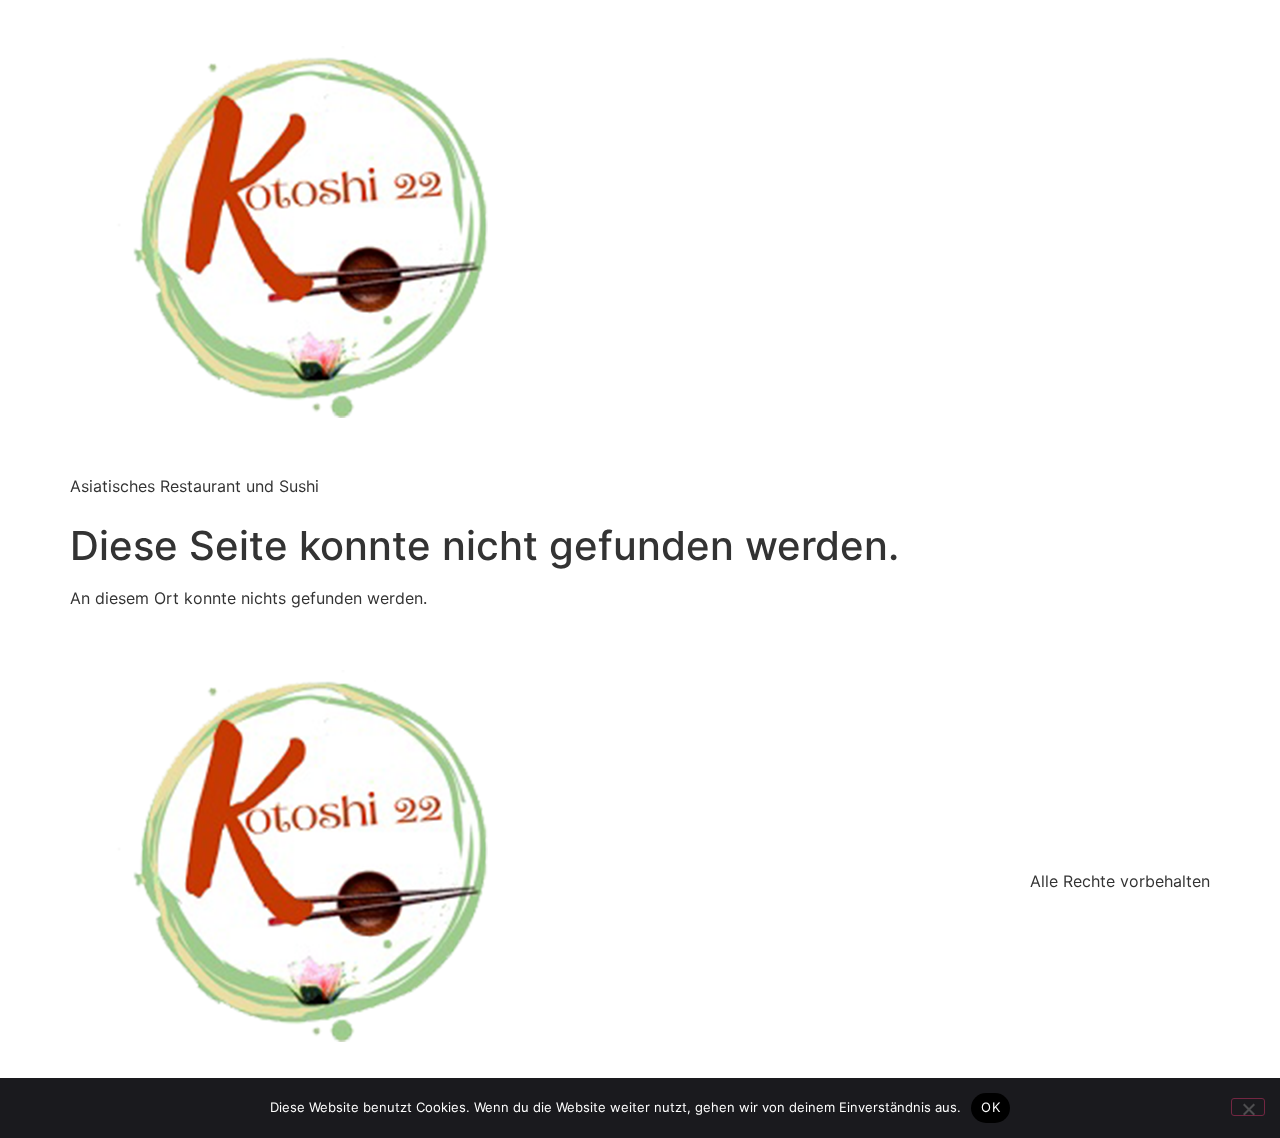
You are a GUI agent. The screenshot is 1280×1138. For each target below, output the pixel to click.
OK (990, 1107)
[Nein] (1248, 1107)
